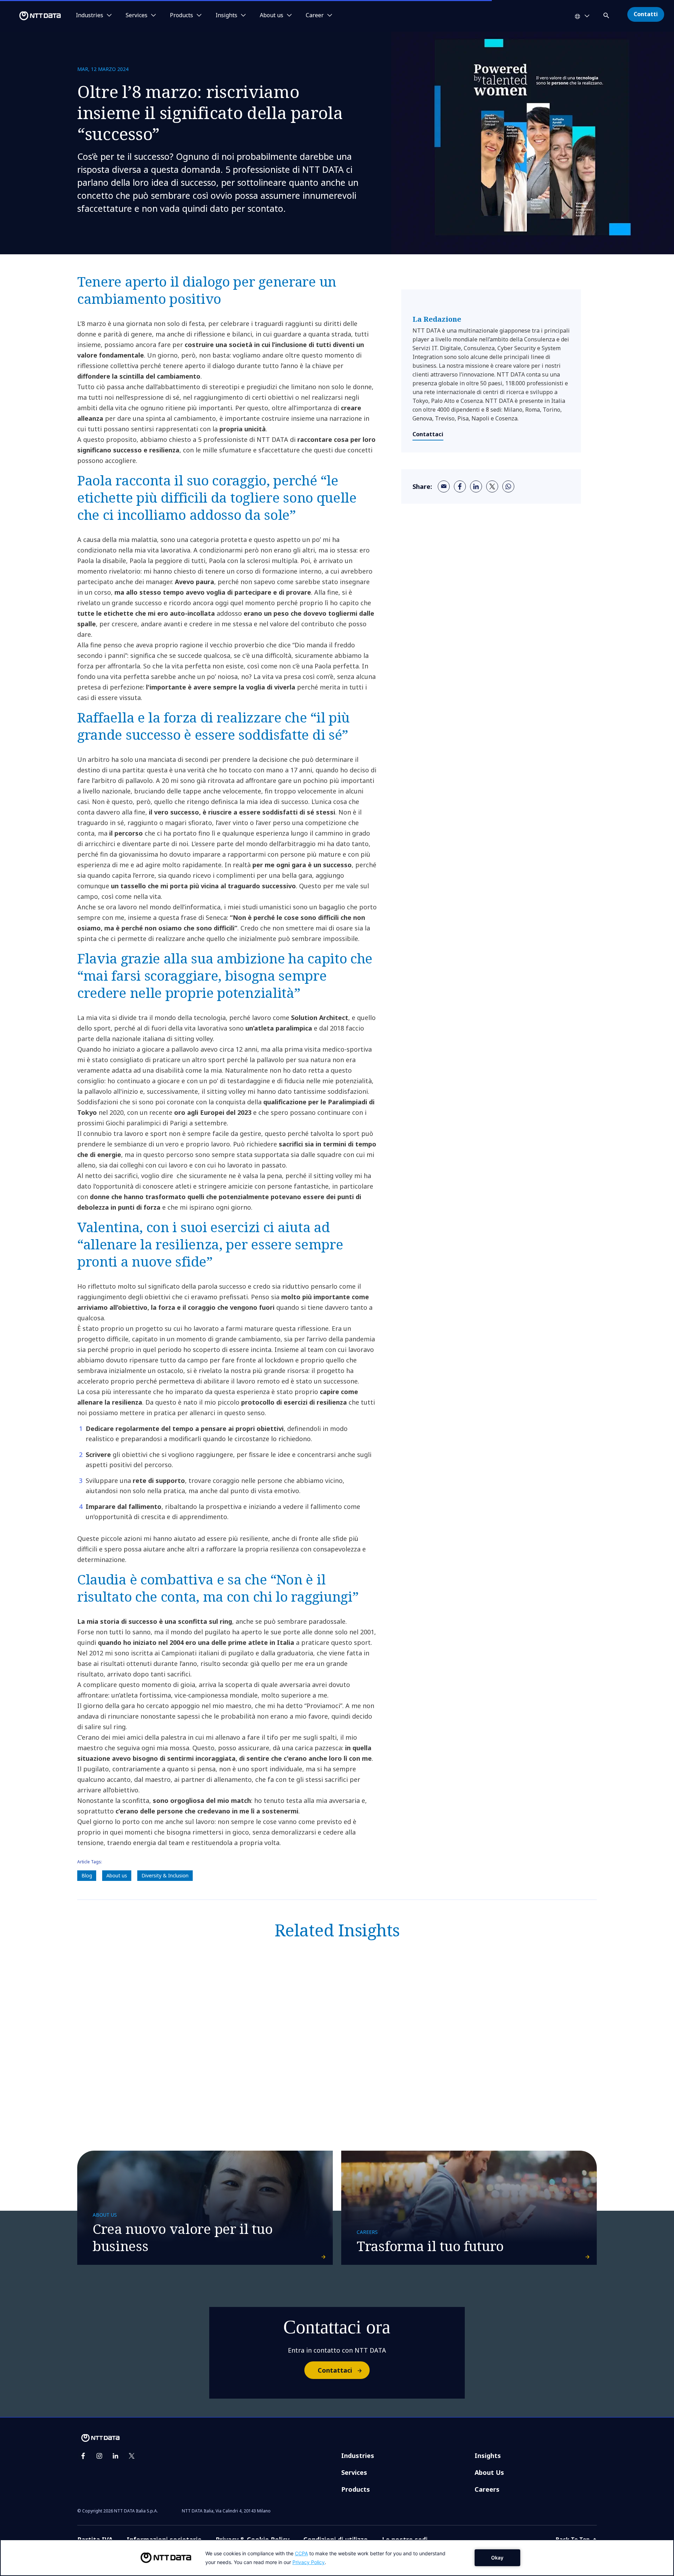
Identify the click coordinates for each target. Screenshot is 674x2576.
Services (354, 2472)
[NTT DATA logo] (32, 16)
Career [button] (315, 15)
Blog (87, 1875)
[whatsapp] (508, 486)
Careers (487, 2489)
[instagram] (99, 2456)
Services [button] (137, 15)
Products (356, 2489)
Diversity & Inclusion (165, 1875)
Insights (488, 2456)
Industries (358, 2456)
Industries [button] (90, 15)
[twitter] (492, 486)
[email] (444, 486)
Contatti (646, 14)
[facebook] (460, 486)
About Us (489, 2472)
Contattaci (428, 434)
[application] (337, 2558)
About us (117, 1875)
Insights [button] (226, 15)
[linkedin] (476, 486)
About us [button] (272, 15)
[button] (607, 14)
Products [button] (181, 15)
